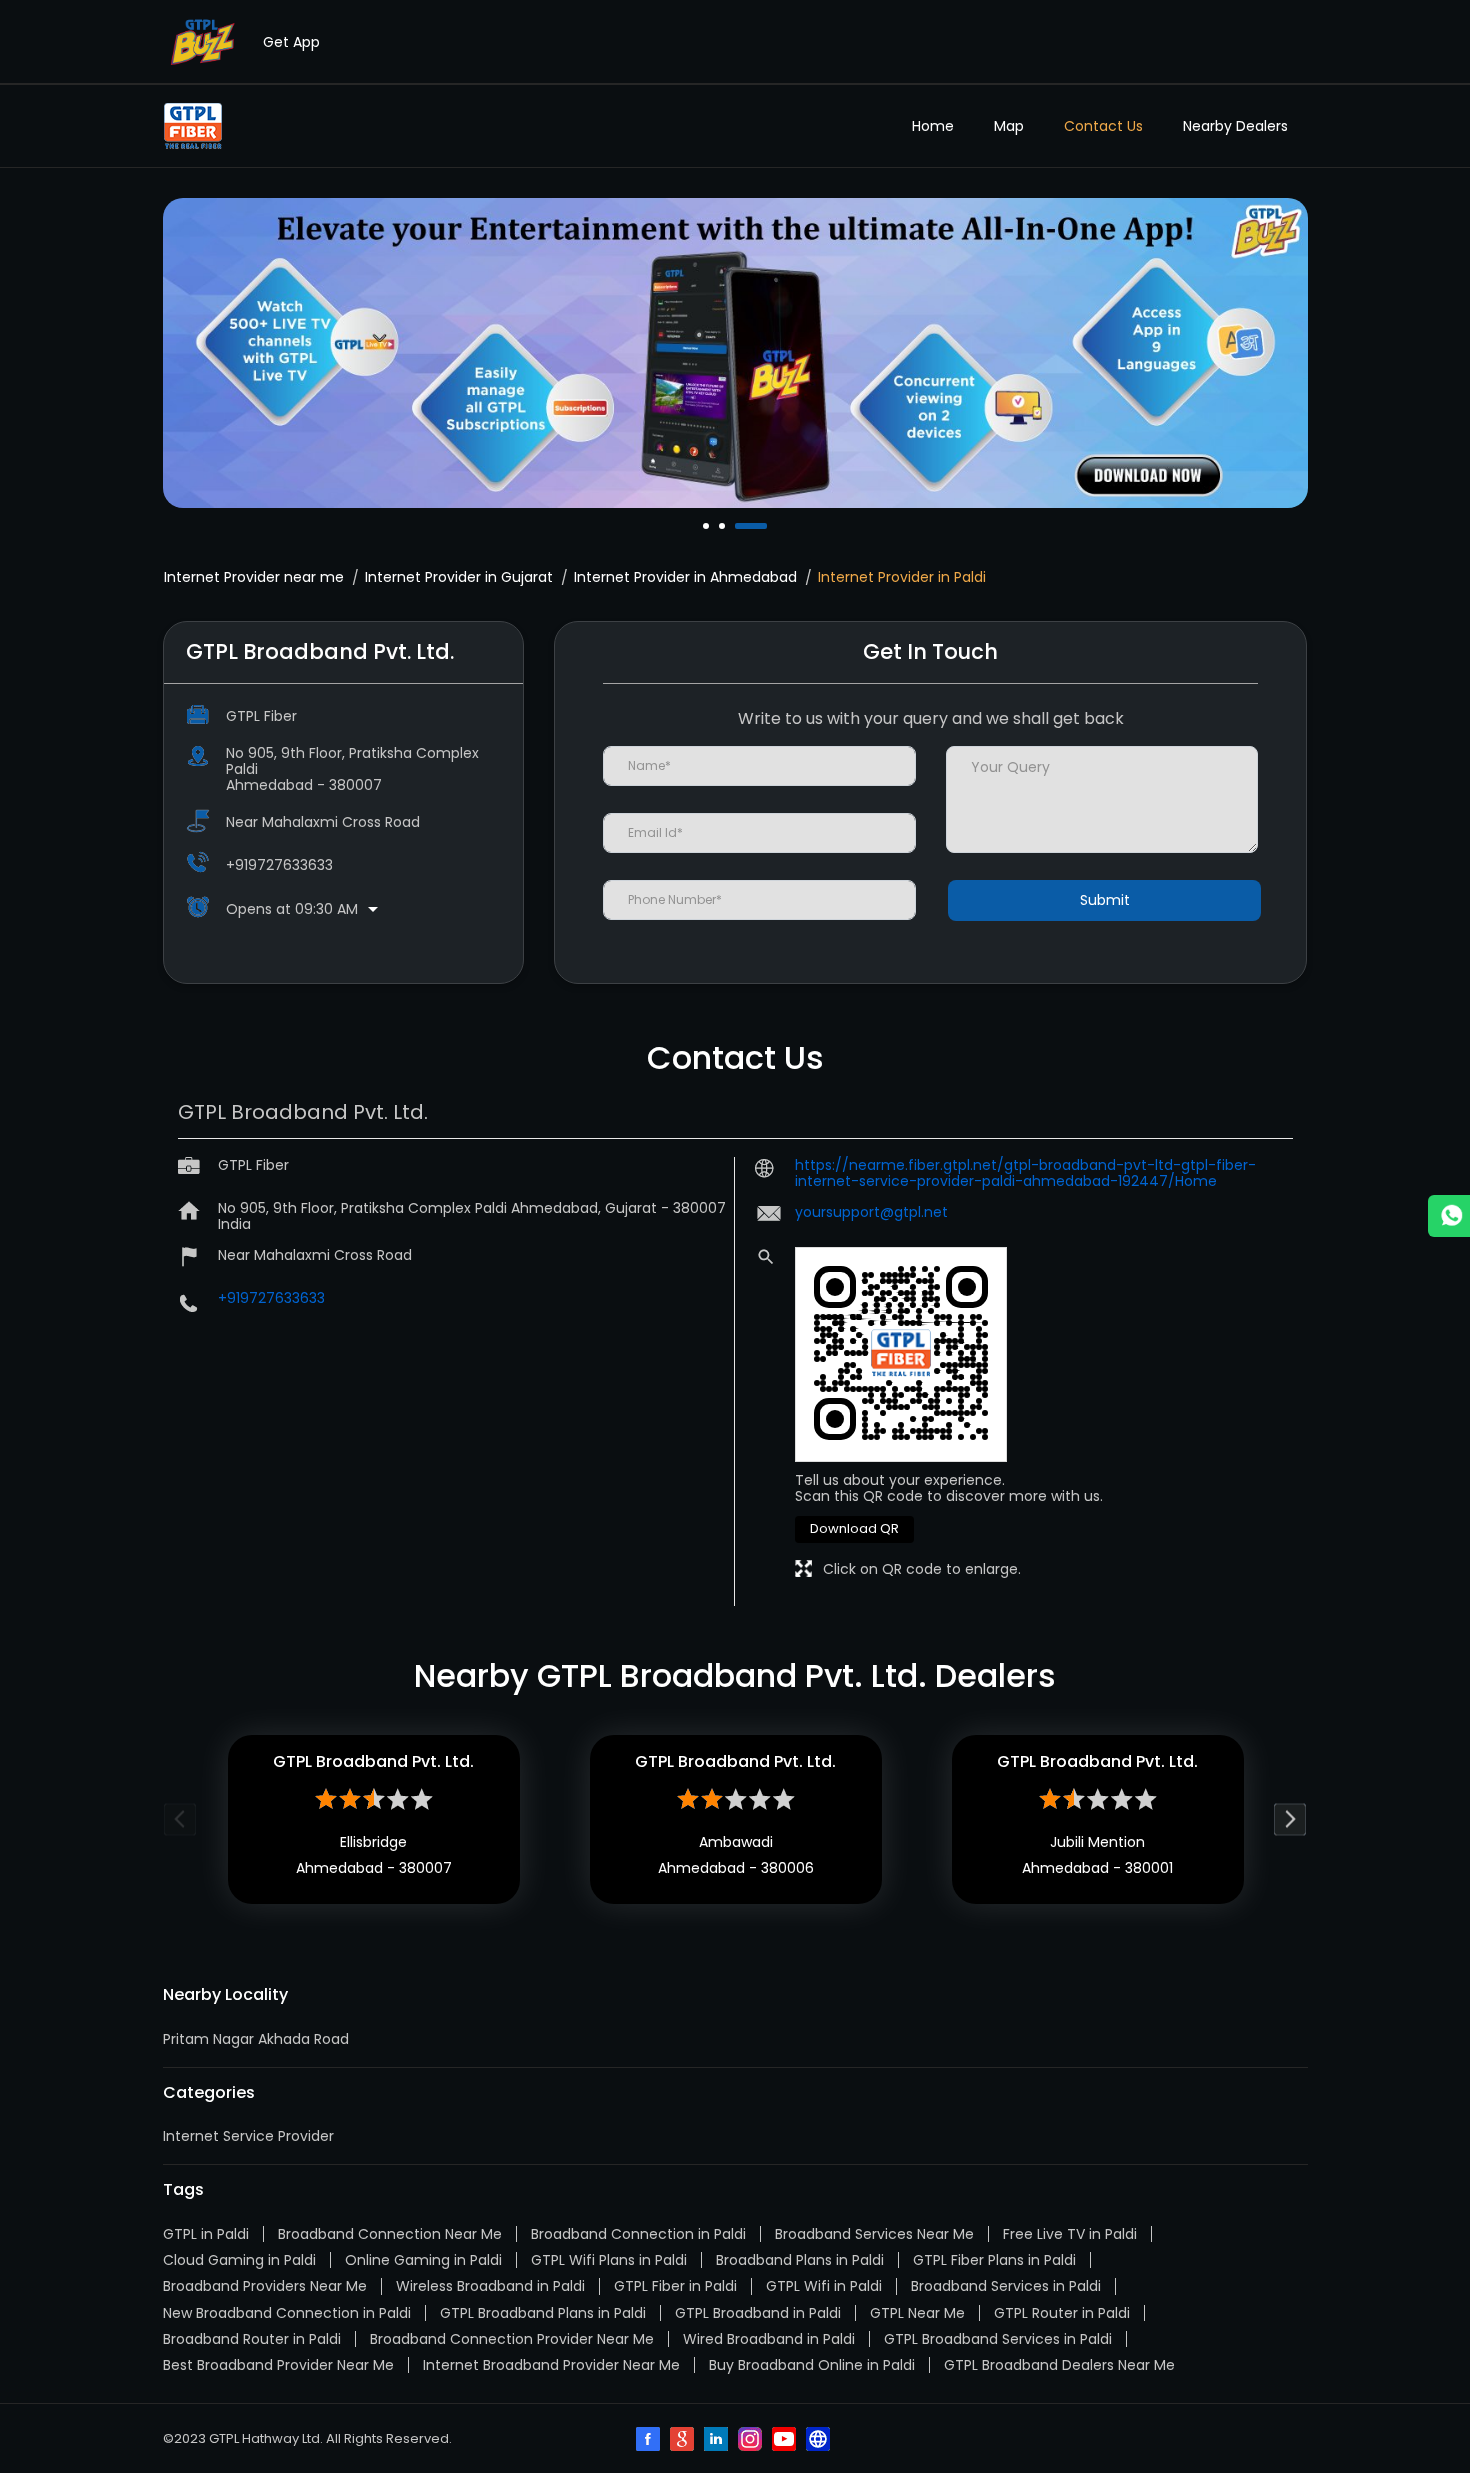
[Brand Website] (820, 2441)
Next (1290, 1819)
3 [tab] (740, 526)
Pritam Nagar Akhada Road (256, 2039)
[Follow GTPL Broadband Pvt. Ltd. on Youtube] (786, 2441)
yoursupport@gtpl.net (871, 1212)
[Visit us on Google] (684, 2441)
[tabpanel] (735, 353)
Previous (180, 1819)
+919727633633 (279, 865)
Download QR (854, 1528)
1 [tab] (708, 526)
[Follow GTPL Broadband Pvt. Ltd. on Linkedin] (718, 2441)
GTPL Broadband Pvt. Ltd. (373, 1761)
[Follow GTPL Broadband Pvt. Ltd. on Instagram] (752, 2441)
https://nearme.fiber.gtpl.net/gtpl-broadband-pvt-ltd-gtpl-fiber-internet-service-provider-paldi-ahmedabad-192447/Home (1025, 1173)
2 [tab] (724, 526)
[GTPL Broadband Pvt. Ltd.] (193, 126)
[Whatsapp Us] (1449, 1216)
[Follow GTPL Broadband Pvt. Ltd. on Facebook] (650, 2441)
